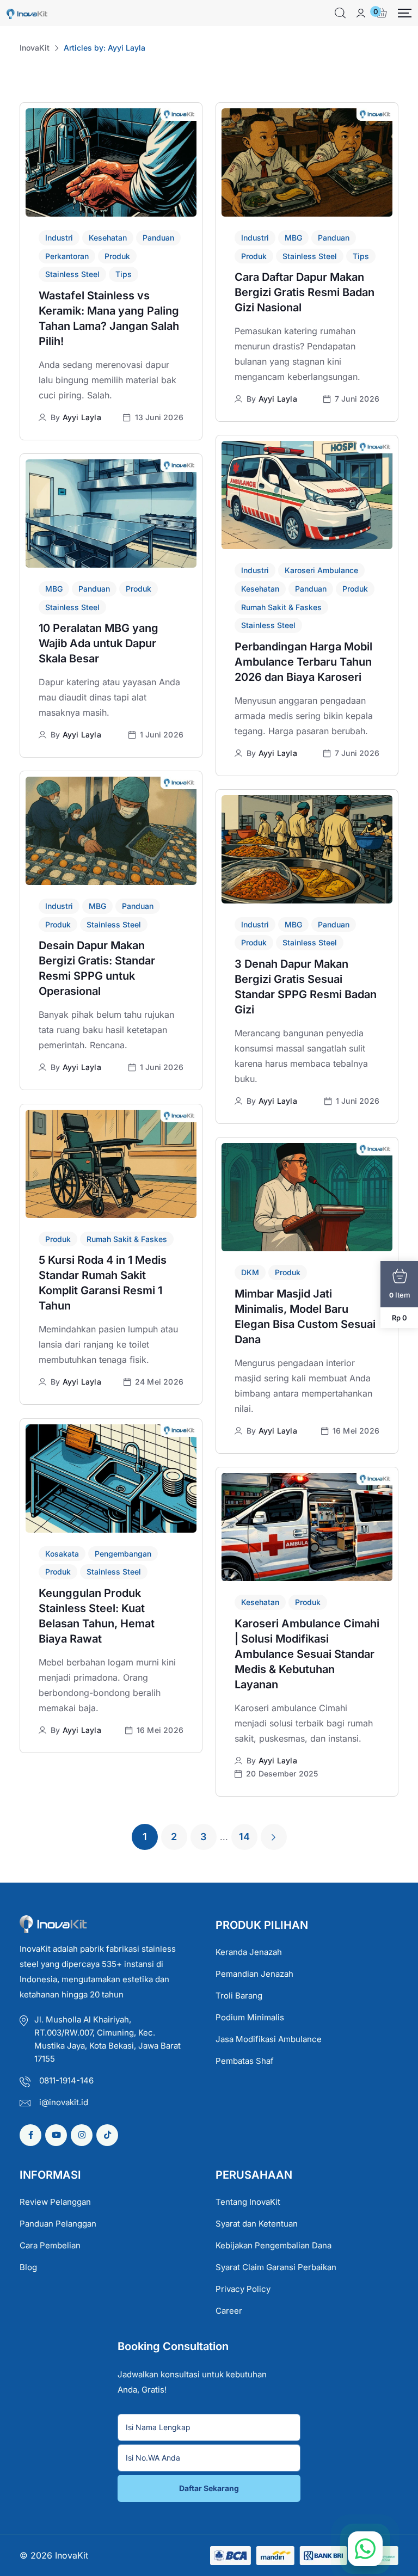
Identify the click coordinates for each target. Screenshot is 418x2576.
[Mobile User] (361, 13)
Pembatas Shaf (245, 2061)
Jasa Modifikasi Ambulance (269, 2039)
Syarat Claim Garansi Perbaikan (276, 2267)
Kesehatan (108, 238)
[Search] (340, 13)
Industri (59, 238)
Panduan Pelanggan (58, 2224)
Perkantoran (67, 256)
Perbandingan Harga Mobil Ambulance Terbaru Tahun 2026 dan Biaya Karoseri (303, 662)
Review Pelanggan (55, 2202)
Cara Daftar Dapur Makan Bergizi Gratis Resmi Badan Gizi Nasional (305, 292)
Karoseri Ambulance (321, 570)
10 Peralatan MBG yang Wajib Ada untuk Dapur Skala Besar (99, 643)
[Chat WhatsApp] (365, 2549)
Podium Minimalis (250, 2017)
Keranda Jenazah (249, 1952)
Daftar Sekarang (209, 2488)
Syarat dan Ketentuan (257, 2224)
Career (229, 2311)
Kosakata (62, 1554)
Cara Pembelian (50, 2245)
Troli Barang (239, 1996)
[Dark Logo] (27, 13)
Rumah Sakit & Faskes (281, 607)
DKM (250, 1272)
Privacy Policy (243, 2289)
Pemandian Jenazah (254, 1974)
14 (244, 1837)
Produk (117, 256)
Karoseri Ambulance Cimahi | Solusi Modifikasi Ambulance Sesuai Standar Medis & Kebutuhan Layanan (307, 1654)
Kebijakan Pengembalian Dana (273, 2245)
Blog (28, 2267)
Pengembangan (123, 1554)
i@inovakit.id (64, 2102)
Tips (124, 274)
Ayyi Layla (82, 417)
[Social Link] (30, 2135)
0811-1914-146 (66, 2080)
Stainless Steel (72, 274)
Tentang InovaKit (248, 2202)
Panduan (158, 238)
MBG (293, 238)
